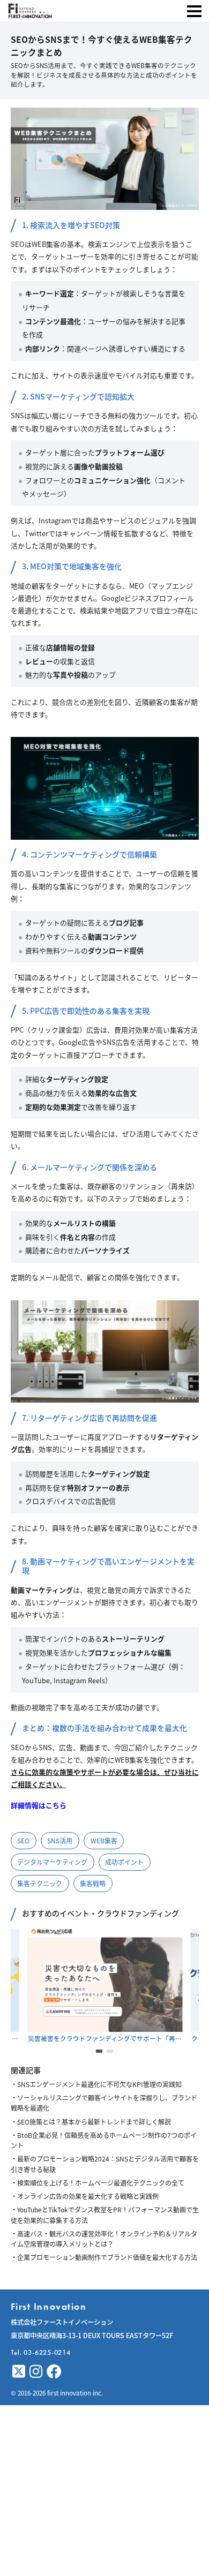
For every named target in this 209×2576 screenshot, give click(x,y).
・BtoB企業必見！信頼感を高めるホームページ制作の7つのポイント (104, 2140)
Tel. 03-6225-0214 (41, 2352)
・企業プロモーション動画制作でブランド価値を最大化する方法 (104, 2257)
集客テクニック (40, 1883)
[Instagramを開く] (36, 2371)
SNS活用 (60, 1840)
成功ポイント (124, 1862)
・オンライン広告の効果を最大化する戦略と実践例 (85, 2196)
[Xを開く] (19, 2371)
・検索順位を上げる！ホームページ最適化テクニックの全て (98, 2183)
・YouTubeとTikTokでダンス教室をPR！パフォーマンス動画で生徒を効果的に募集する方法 (105, 2215)
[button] (99, 2051)
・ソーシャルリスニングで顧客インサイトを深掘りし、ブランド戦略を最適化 (104, 2103)
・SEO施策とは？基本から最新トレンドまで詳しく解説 (91, 2122)
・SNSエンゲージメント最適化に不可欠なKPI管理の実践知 (96, 2084)
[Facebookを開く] (54, 2371)
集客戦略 (93, 1883)
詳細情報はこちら (39, 1805)
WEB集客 (104, 1840)
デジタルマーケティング (52, 1862)
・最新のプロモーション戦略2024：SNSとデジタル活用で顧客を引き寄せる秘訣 (105, 2164)
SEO (23, 1840)
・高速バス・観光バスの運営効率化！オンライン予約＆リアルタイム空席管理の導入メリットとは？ (104, 2239)
